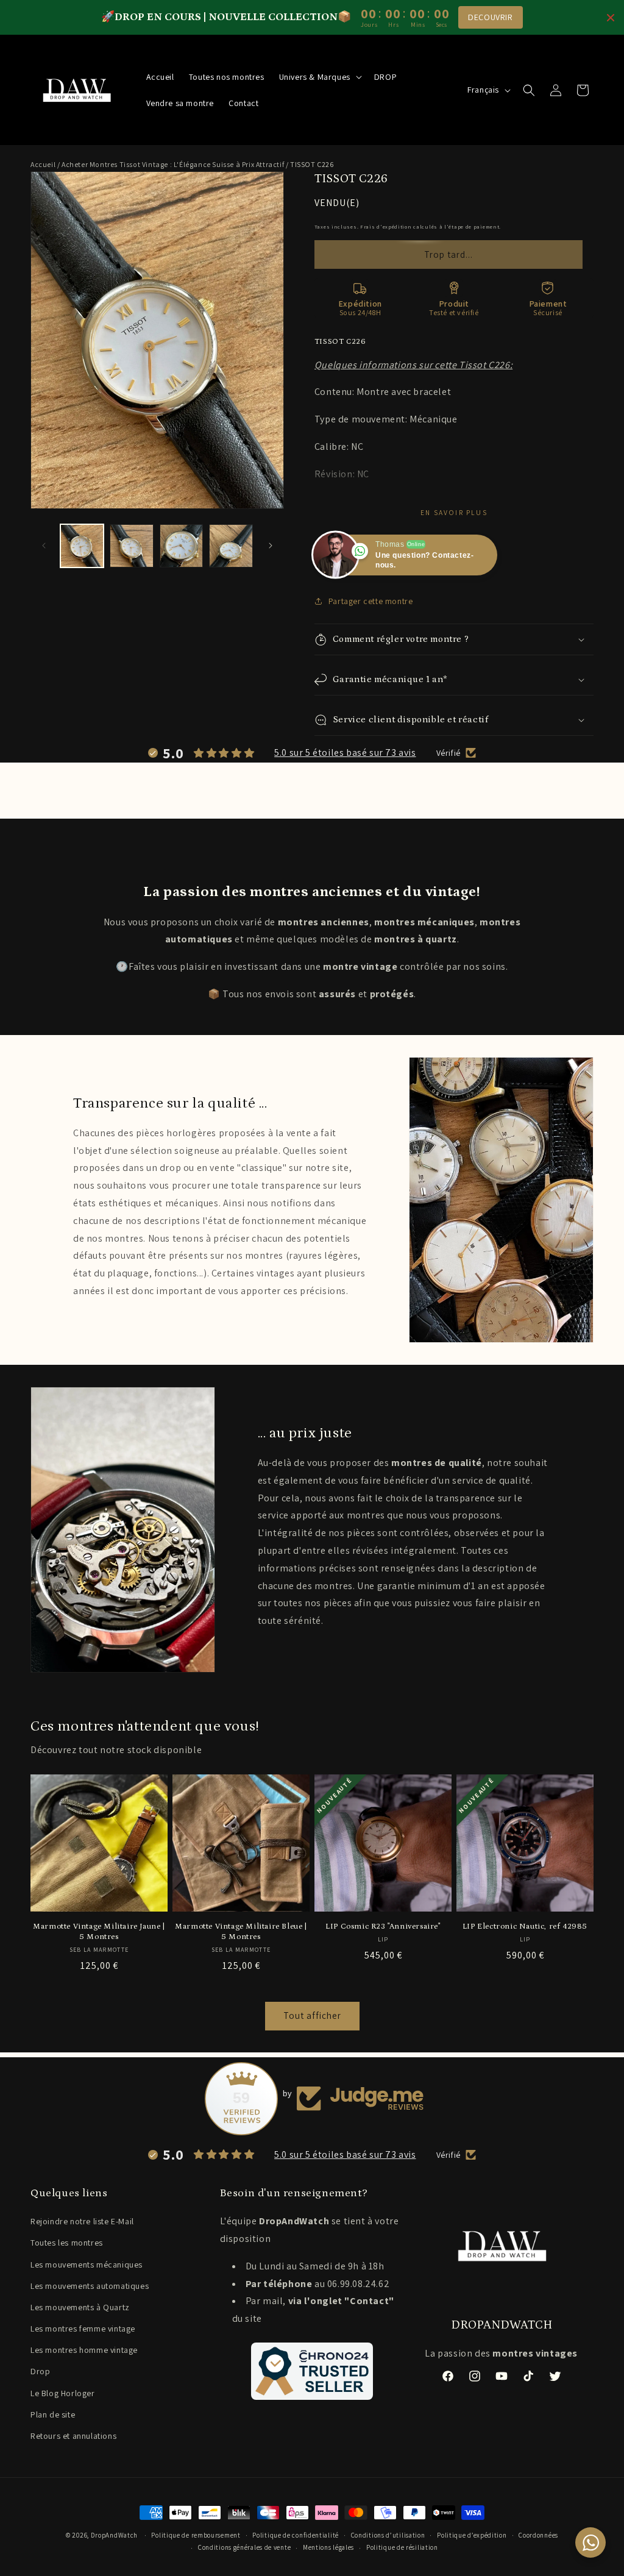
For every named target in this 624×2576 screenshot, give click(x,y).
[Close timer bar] (611, 18)
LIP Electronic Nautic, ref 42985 (525, 1927)
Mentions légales (328, 2547)
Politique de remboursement (196, 2535)
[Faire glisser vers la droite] (271, 546)
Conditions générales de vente (244, 2547)
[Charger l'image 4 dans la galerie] (231, 546)
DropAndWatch (114, 2535)
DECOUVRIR (490, 17)
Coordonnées (538, 2535)
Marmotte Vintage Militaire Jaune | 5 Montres (99, 1932)
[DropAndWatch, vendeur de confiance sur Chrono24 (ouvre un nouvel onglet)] (312, 2371)
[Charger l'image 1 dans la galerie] (82, 546)
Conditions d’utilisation (388, 2535)
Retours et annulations (73, 2436)
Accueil (43, 164)
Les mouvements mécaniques (87, 2265)
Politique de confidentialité (296, 2535)
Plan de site (53, 2414)
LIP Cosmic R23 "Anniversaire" (383, 1927)
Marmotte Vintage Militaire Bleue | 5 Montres (241, 1932)
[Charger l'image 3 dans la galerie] (181, 546)
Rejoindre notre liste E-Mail (82, 2221)
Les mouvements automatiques (90, 2286)
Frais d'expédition (386, 226)
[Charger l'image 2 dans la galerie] (131, 546)
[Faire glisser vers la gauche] (44, 546)
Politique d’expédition (472, 2535)
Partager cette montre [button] (371, 601)
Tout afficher (312, 2016)
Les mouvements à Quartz (80, 2307)
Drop (40, 2371)
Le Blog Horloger (63, 2393)
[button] (319, 77)
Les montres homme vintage (84, 2350)
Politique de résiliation (402, 2547)
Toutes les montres (67, 2243)
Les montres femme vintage (83, 2329)
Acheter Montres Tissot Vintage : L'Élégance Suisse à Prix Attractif (173, 164)
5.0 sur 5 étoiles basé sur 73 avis (345, 753)
